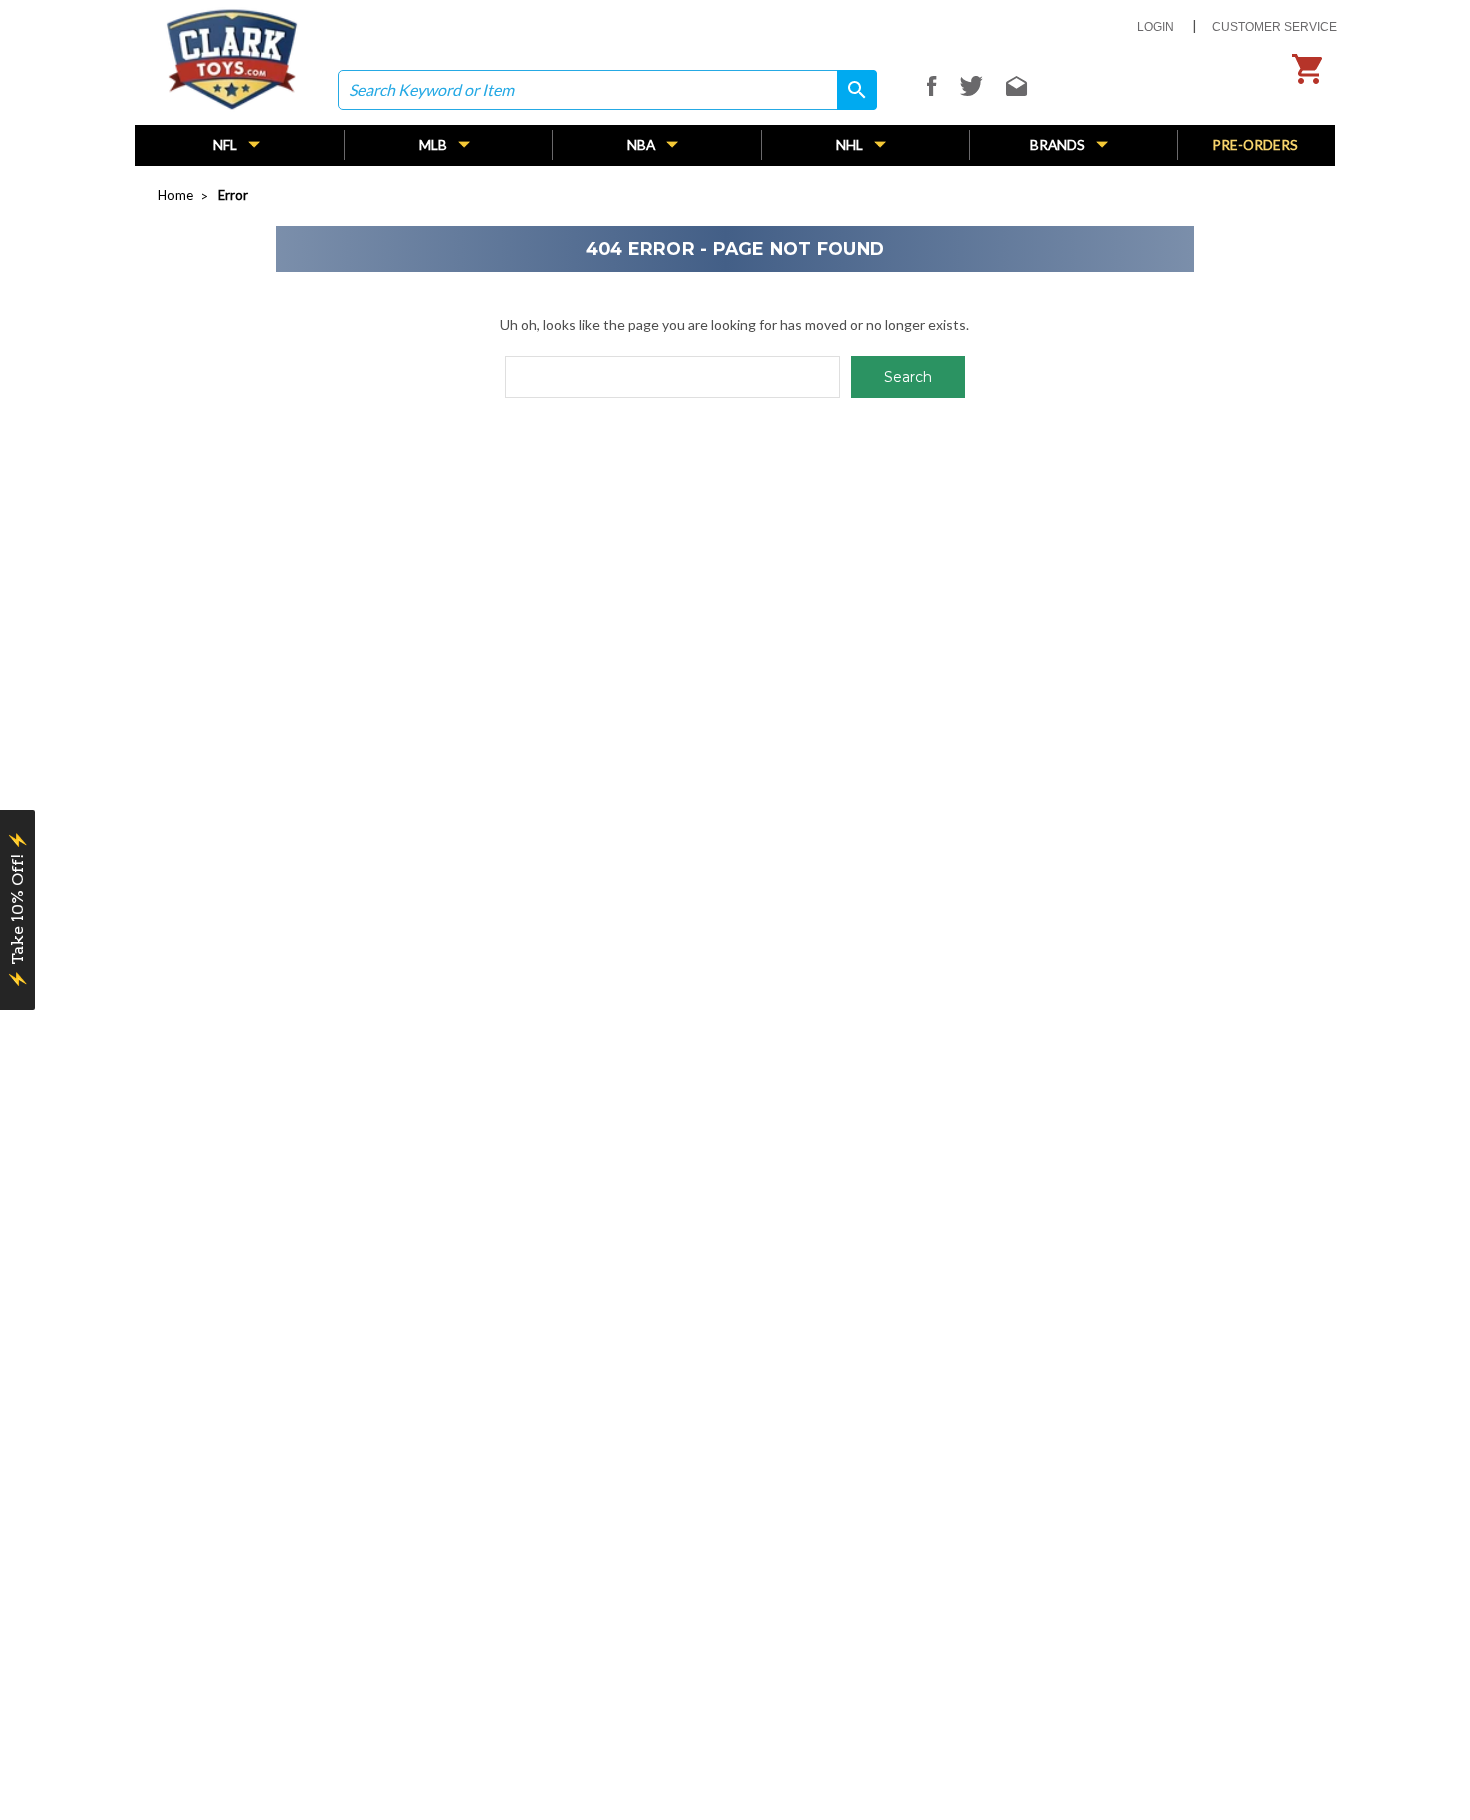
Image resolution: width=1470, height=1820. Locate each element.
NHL (851, 144)
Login (1155, 27)
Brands (1059, 144)
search (850, 89)
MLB (434, 144)
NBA (642, 144)
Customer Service (1274, 27)
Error (233, 195)
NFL (226, 144)
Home (175, 195)
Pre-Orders (1255, 144)
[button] (17, 910)
